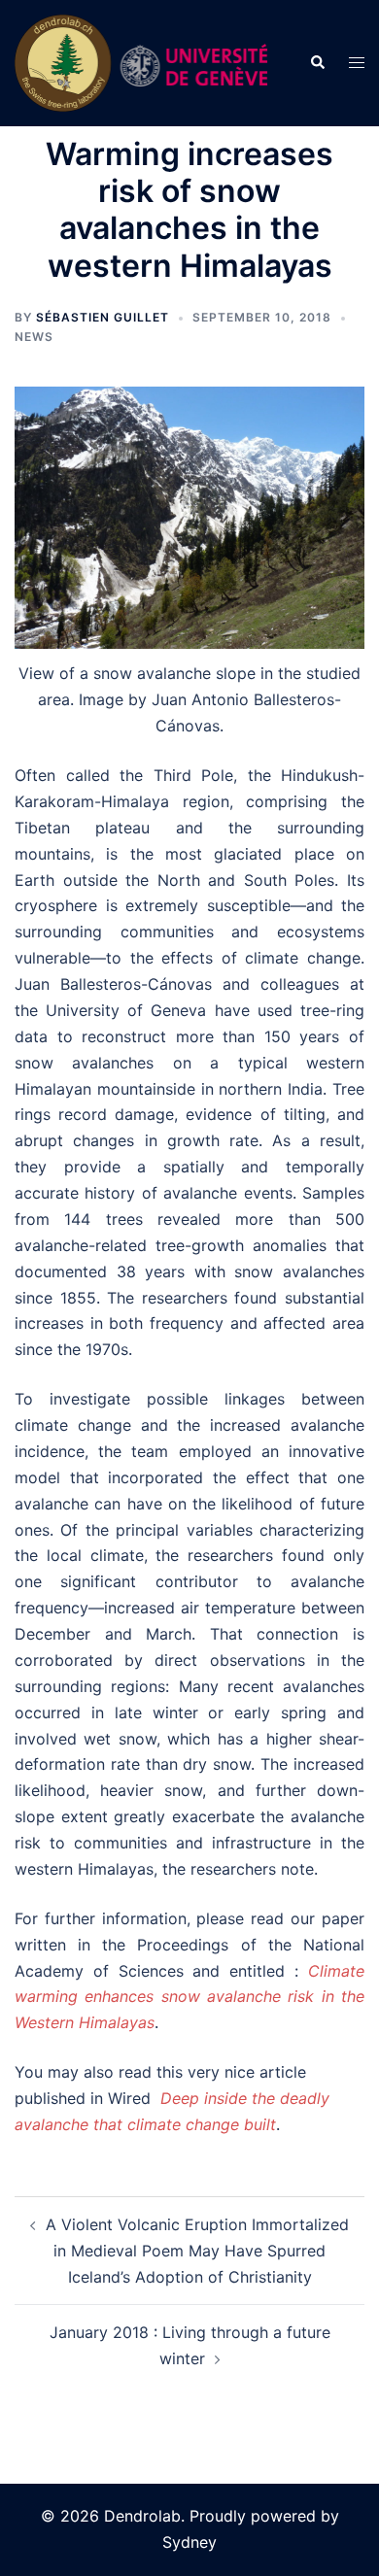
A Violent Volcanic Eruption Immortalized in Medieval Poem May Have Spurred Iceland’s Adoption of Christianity (197, 2251)
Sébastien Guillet (103, 317)
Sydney (189, 2542)
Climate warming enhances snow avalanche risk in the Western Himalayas (189, 1997)
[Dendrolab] (147, 61)
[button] (317, 63)
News (34, 337)
